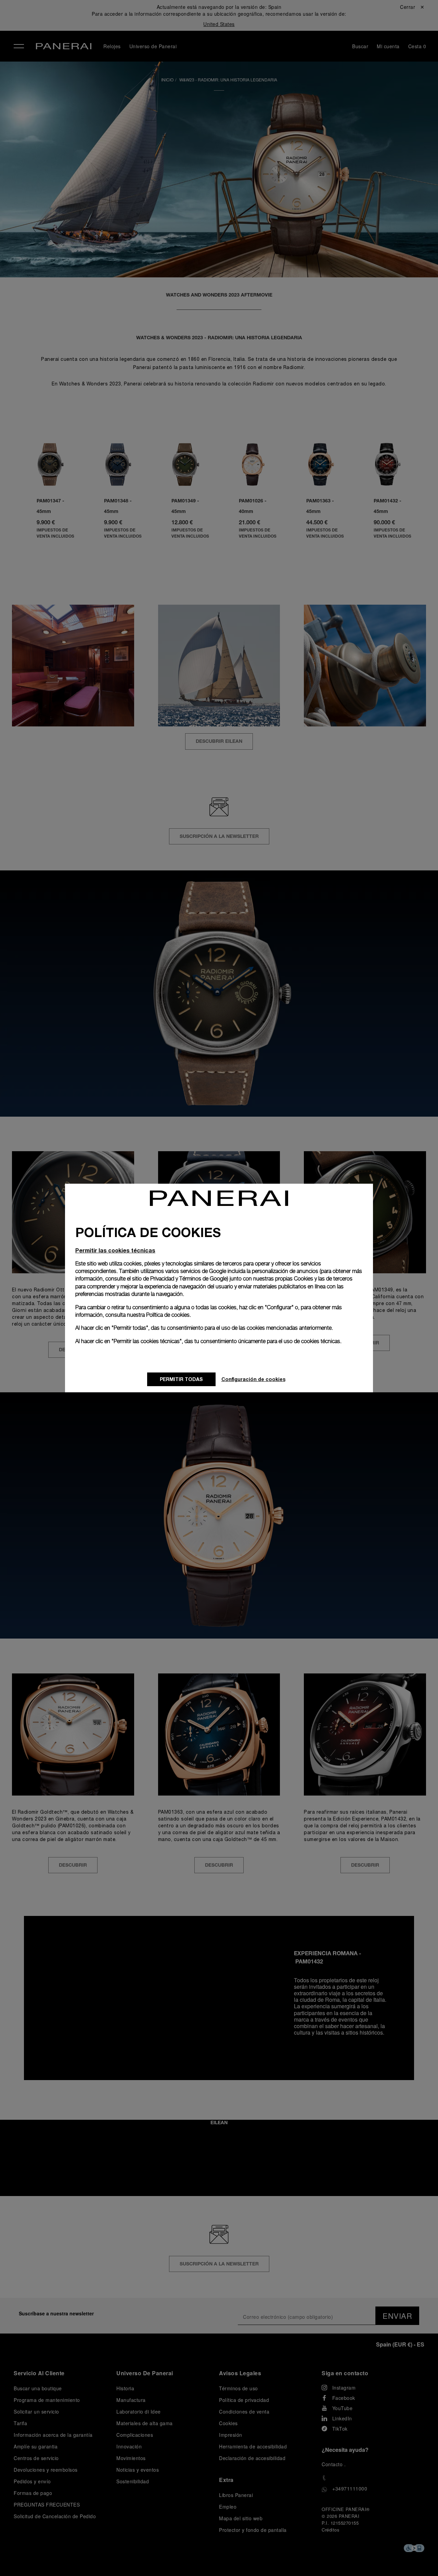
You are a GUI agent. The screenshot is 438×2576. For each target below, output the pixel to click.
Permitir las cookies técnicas (115, 1250)
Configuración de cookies (253, 1379)
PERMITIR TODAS (181, 1379)
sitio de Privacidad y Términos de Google (179, 1279)
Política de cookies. (169, 1315)
